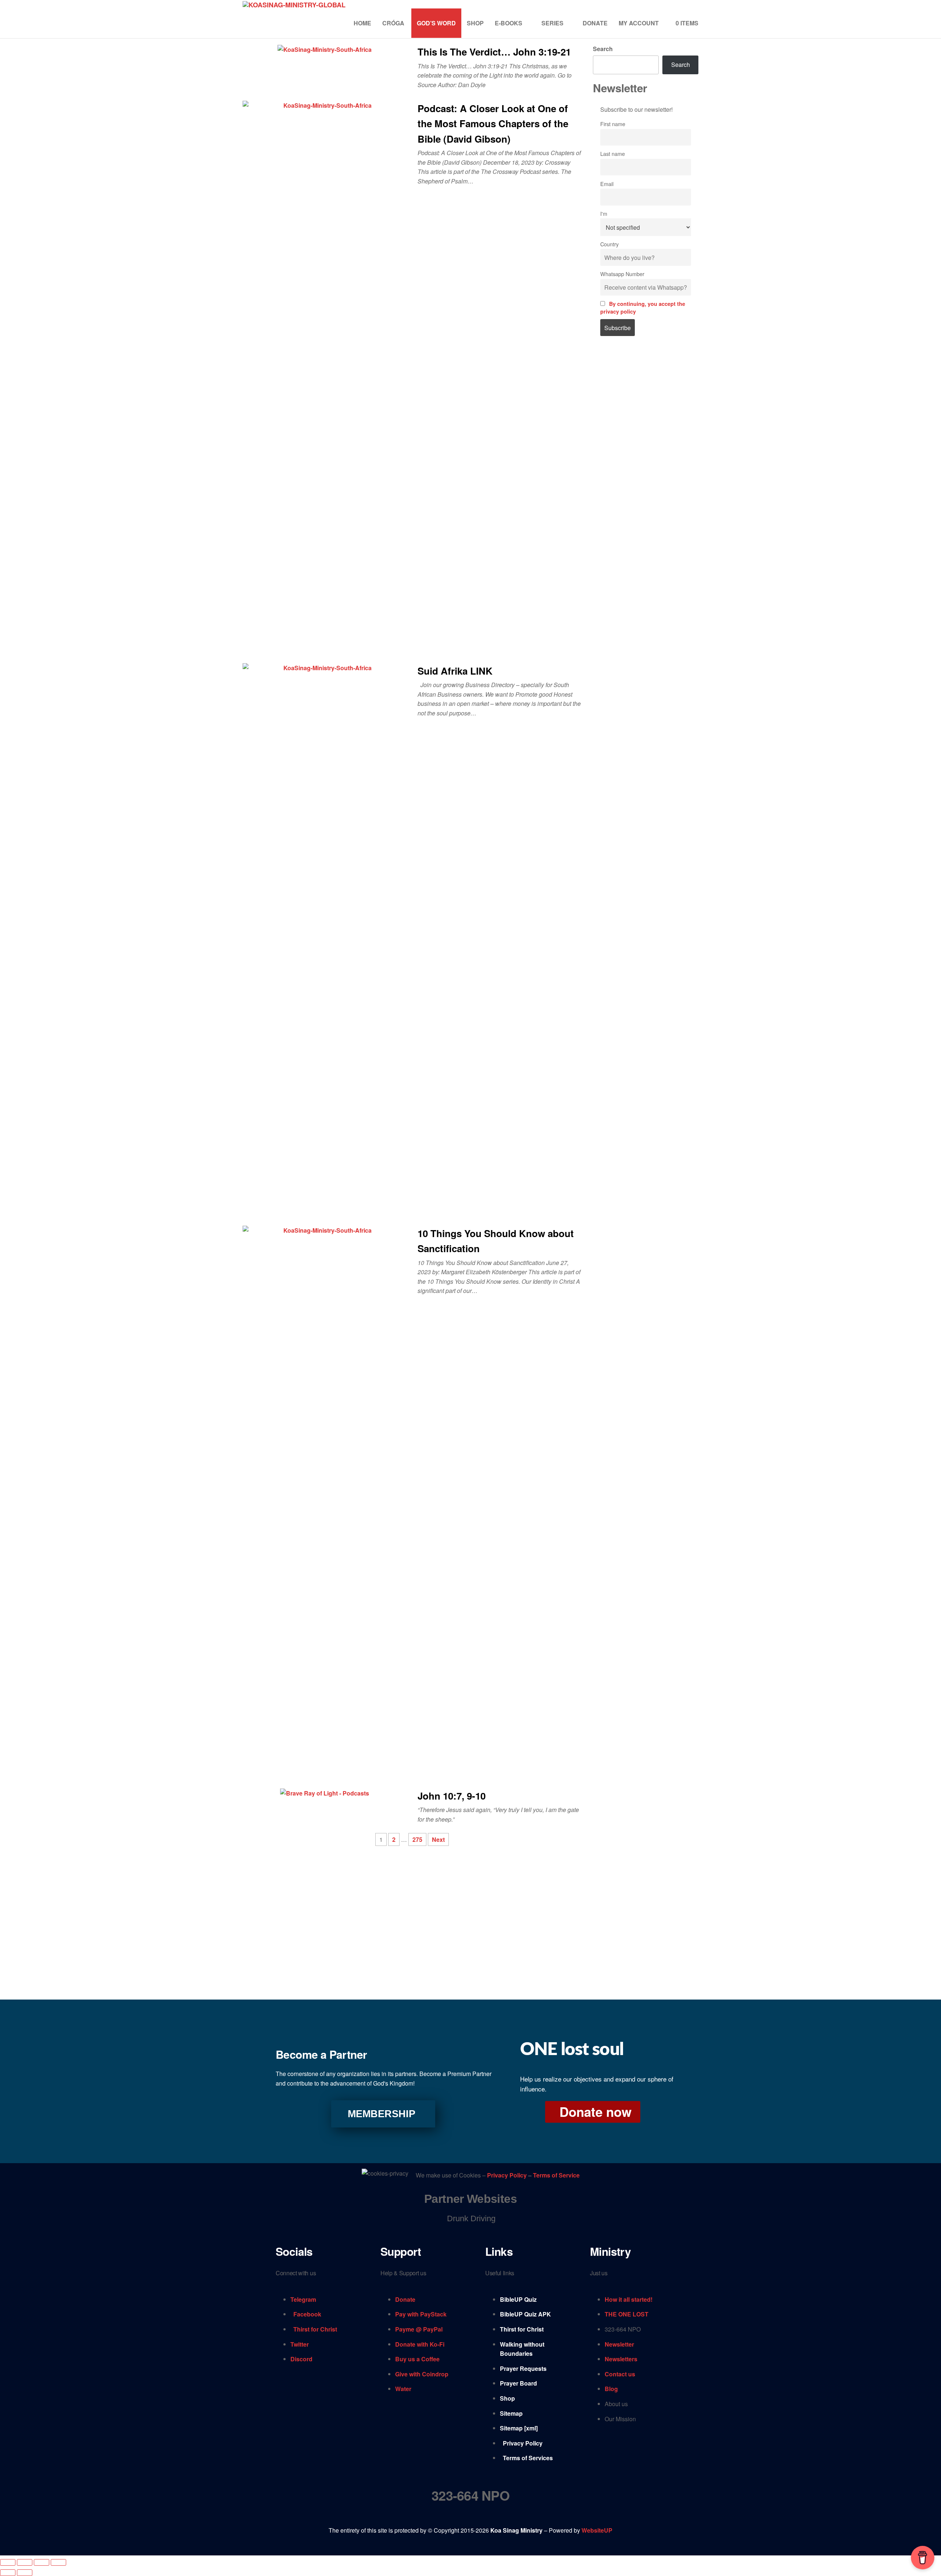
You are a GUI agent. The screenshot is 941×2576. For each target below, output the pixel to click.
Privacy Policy (508, 2175)
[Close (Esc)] (58, 2562)
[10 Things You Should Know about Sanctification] (325, 1500)
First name (613, 124)
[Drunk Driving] (470, 2218)
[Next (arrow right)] (25, 2573)
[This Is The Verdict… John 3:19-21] (325, 49)
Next (438, 1839)
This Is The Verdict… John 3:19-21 (494, 52)
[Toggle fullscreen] (25, 2562)
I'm (604, 213)
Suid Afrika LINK (455, 671)
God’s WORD (436, 23)
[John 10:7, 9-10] (325, 1793)
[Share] (42, 2562)
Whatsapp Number (622, 274)
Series (552, 23)
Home (362, 23)
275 (417, 1839)
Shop (475, 23)
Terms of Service (556, 2175)
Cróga (394, 23)
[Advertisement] (646, 467)
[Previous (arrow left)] (8, 2573)
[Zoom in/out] (8, 2562)
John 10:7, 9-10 (452, 1796)
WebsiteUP (597, 2530)
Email (607, 184)
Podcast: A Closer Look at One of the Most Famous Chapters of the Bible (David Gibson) (493, 124)
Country (609, 244)
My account (639, 23)
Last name (613, 153)
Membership (382, 2114)
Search (603, 49)
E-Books (509, 23)
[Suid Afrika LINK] (325, 938)
